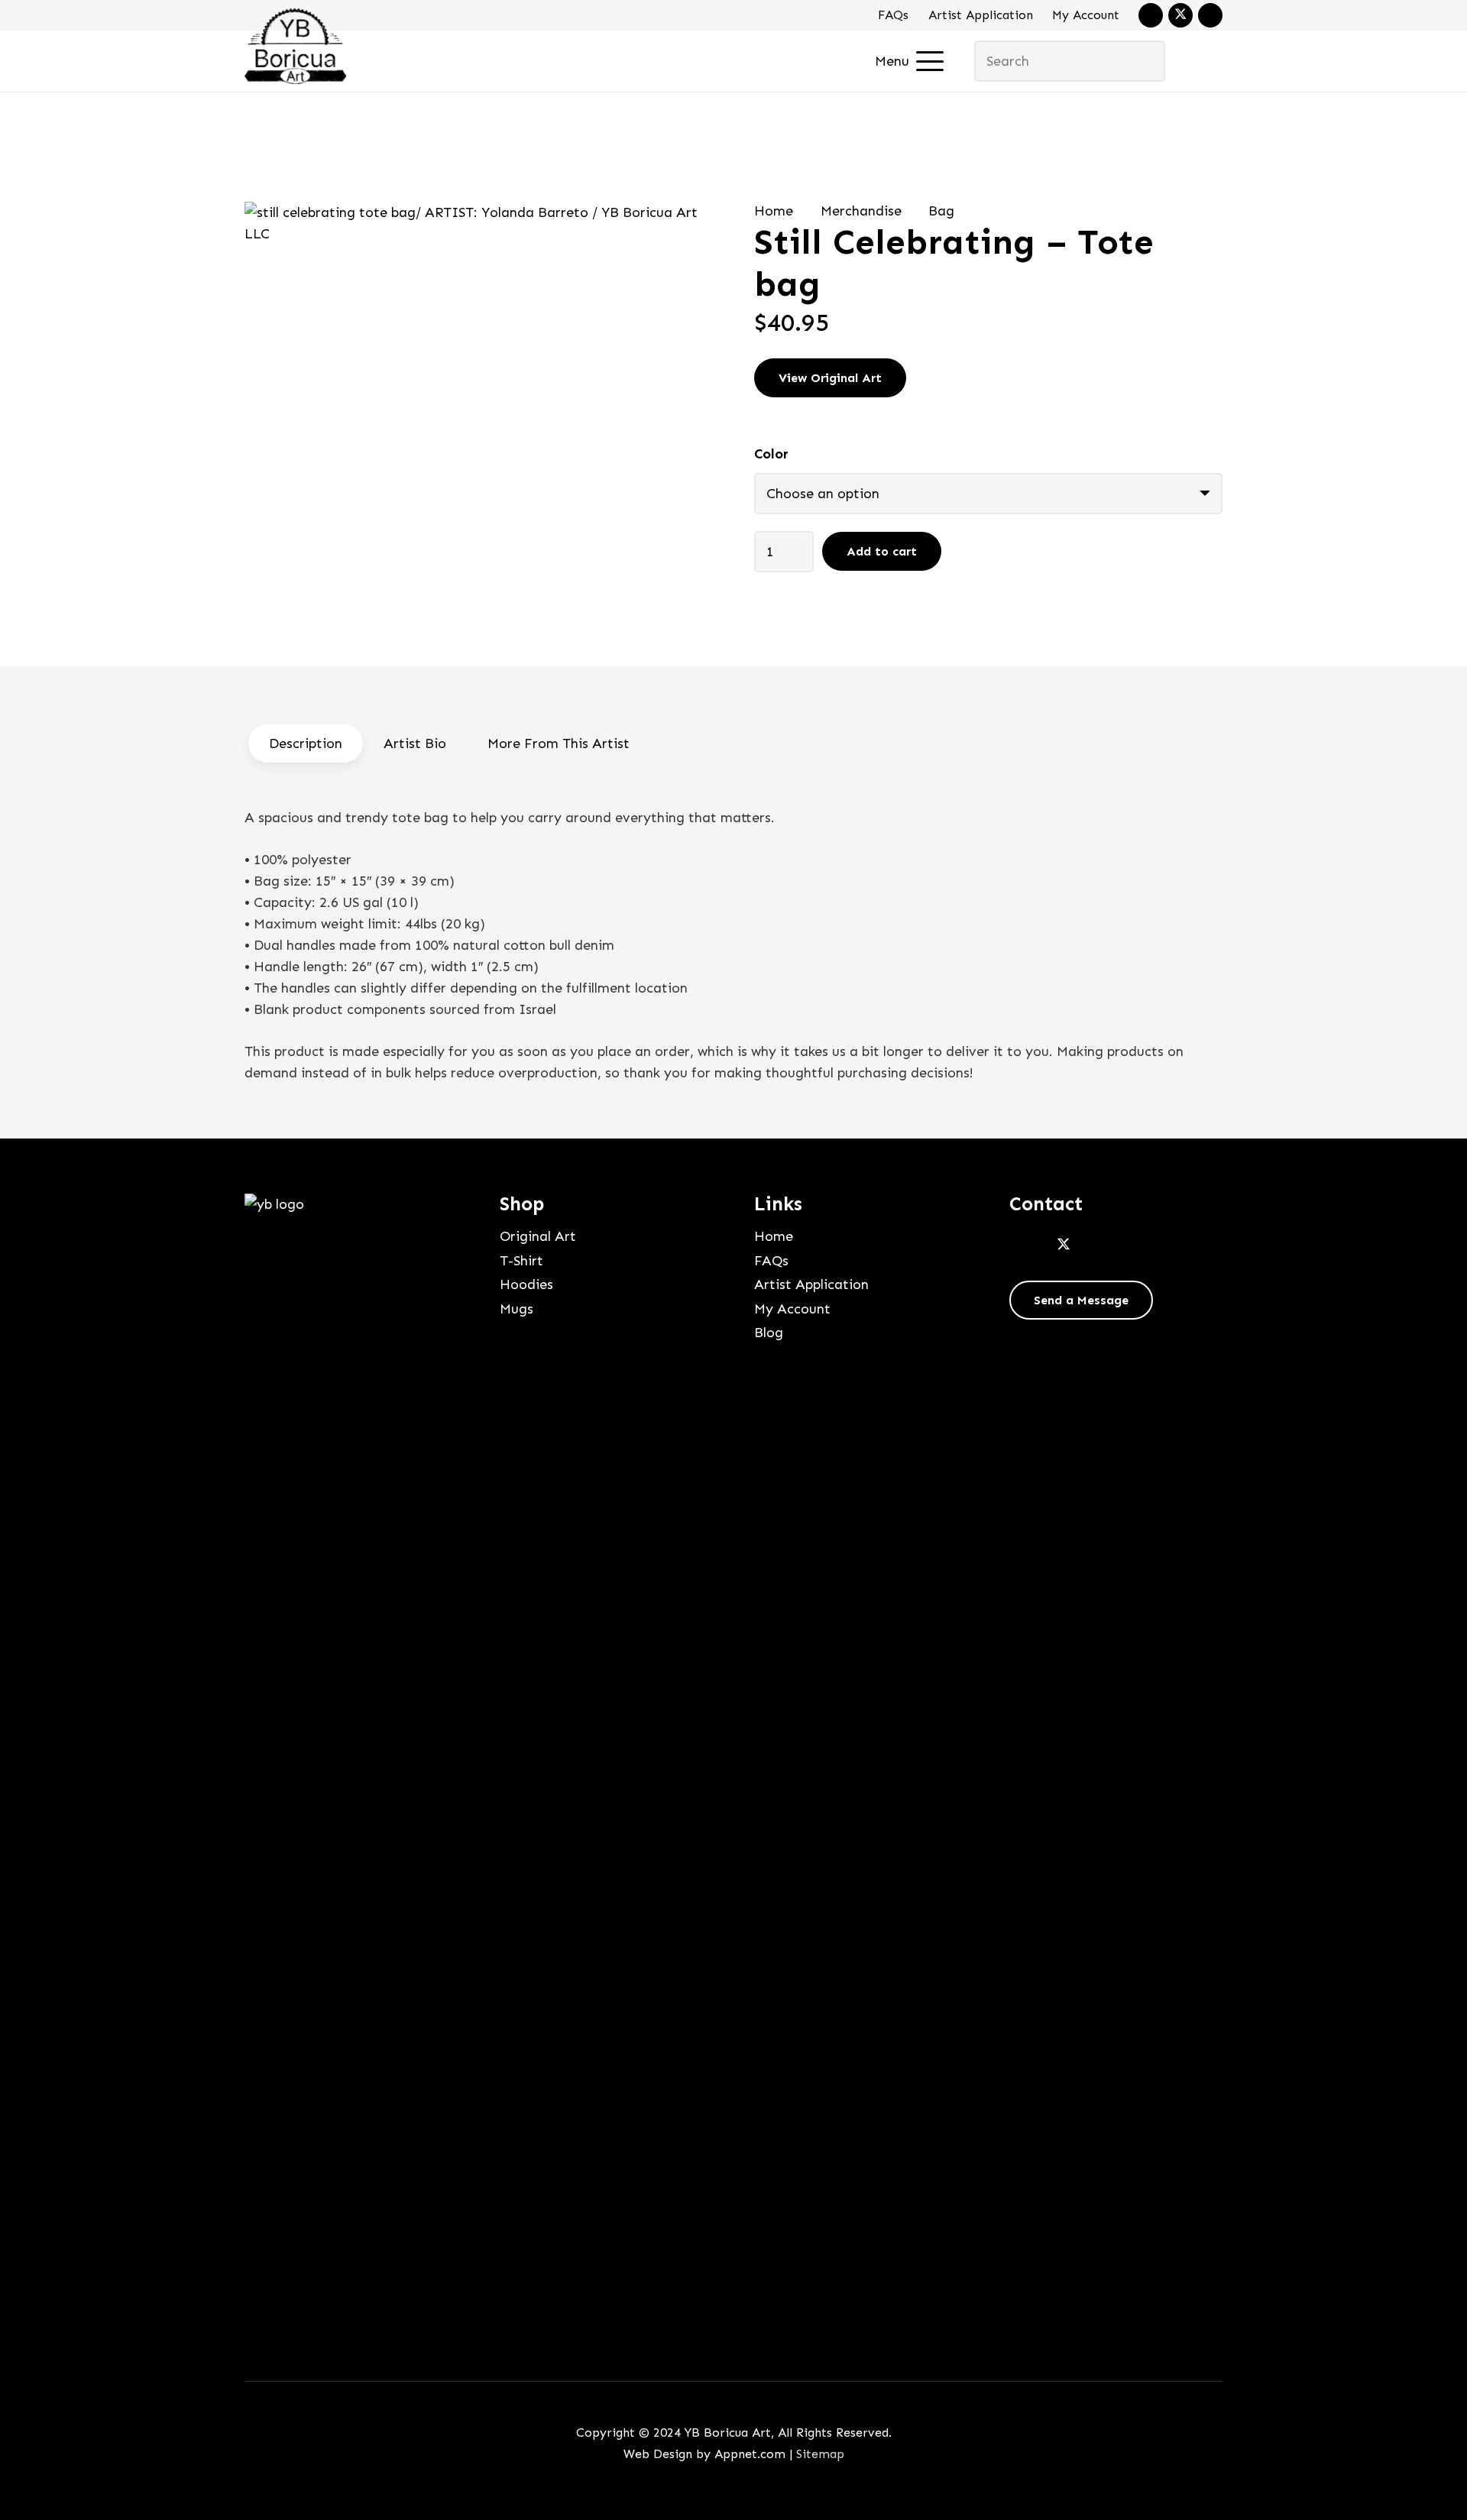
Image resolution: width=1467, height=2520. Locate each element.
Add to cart (882, 551)
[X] (1180, 15)
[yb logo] (295, 46)
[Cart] (1201, 61)
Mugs (517, 1309)
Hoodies (526, 1284)
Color (771, 454)
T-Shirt (521, 1261)
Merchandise (861, 211)
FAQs (893, 15)
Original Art (538, 1236)
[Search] (1144, 61)
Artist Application (981, 15)
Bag (941, 211)
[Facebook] (1151, 15)
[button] (910, 61)
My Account (1086, 15)
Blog (769, 1333)
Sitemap (820, 2454)
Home (774, 211)
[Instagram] (1210, 15)
